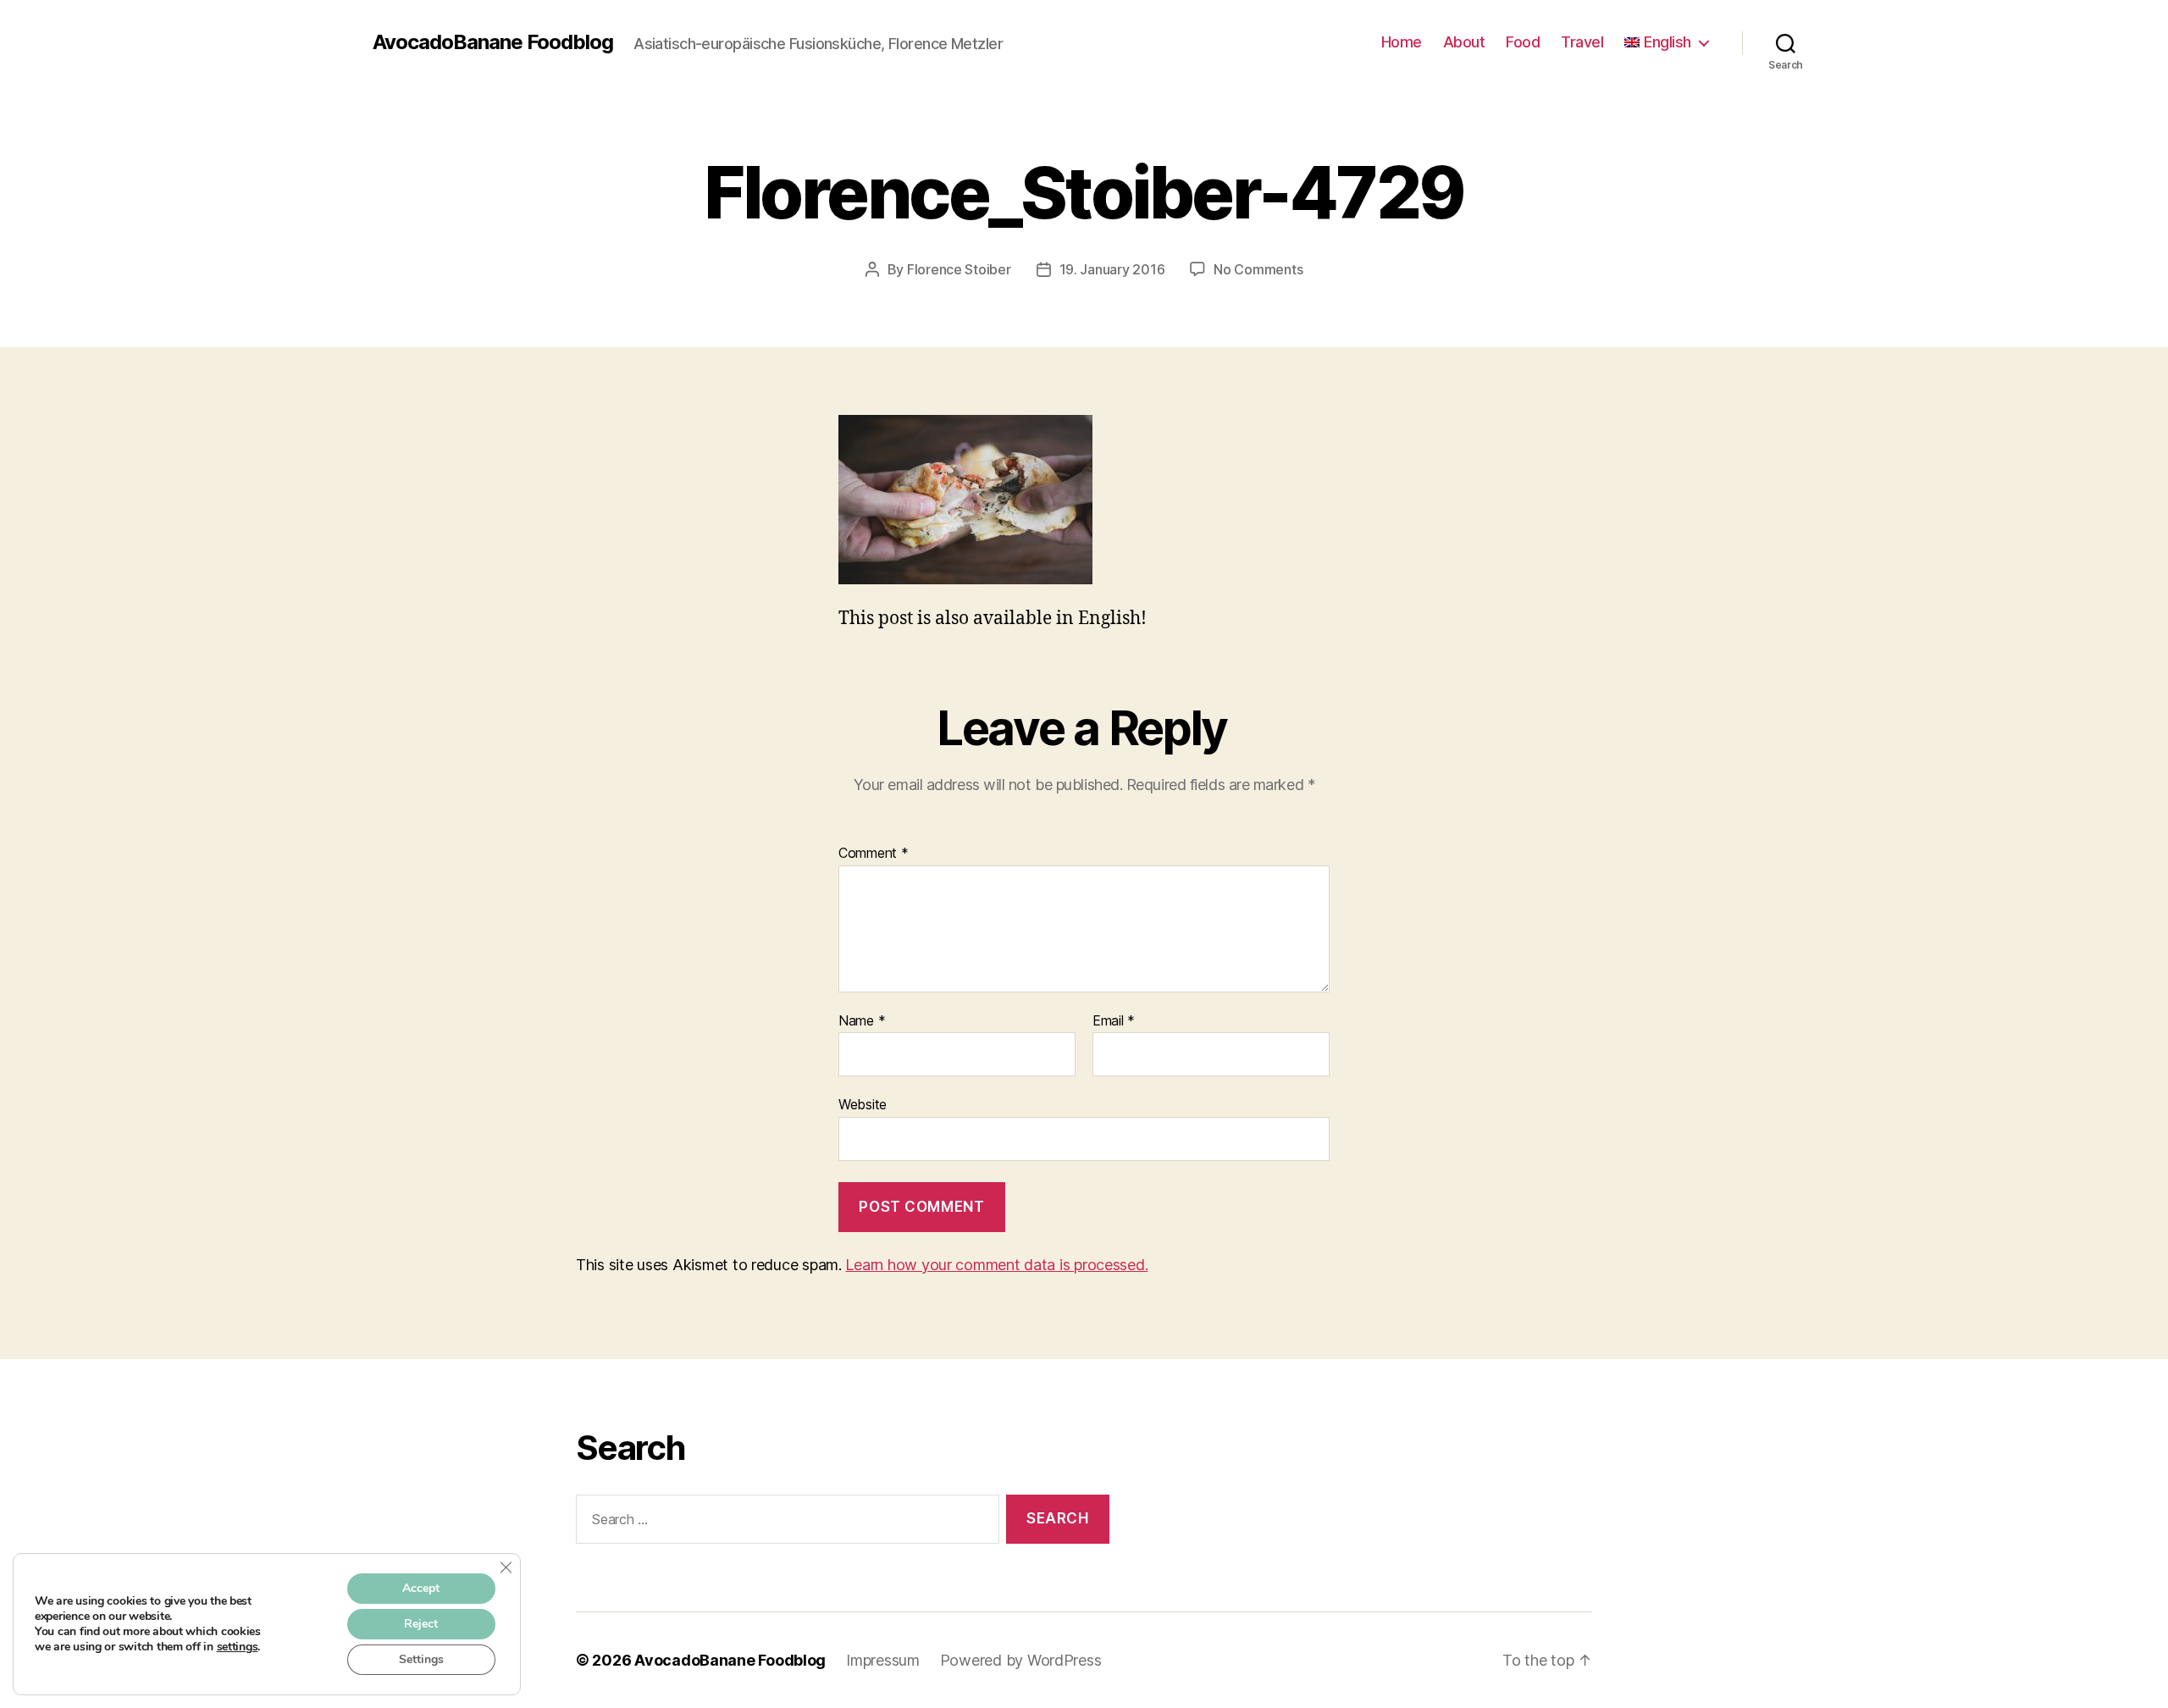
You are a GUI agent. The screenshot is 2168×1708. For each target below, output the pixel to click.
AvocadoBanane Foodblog (493, 42)
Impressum (883, 1660)
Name (862, 1021)
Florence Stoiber (959, 269)
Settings (421, 1659)
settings (238, 1647)
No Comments (1258, 269)
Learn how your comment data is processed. (996, 1265)
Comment (874, 854)
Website (863, 1104)
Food (1523, 42)
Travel (1582, 42)
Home (1402, 42)
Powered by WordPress (1021, 1660)
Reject (421, 1624)
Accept (421, 1588)
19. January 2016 (1112, 269)
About (1464, 42)
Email (1114, 1021)
